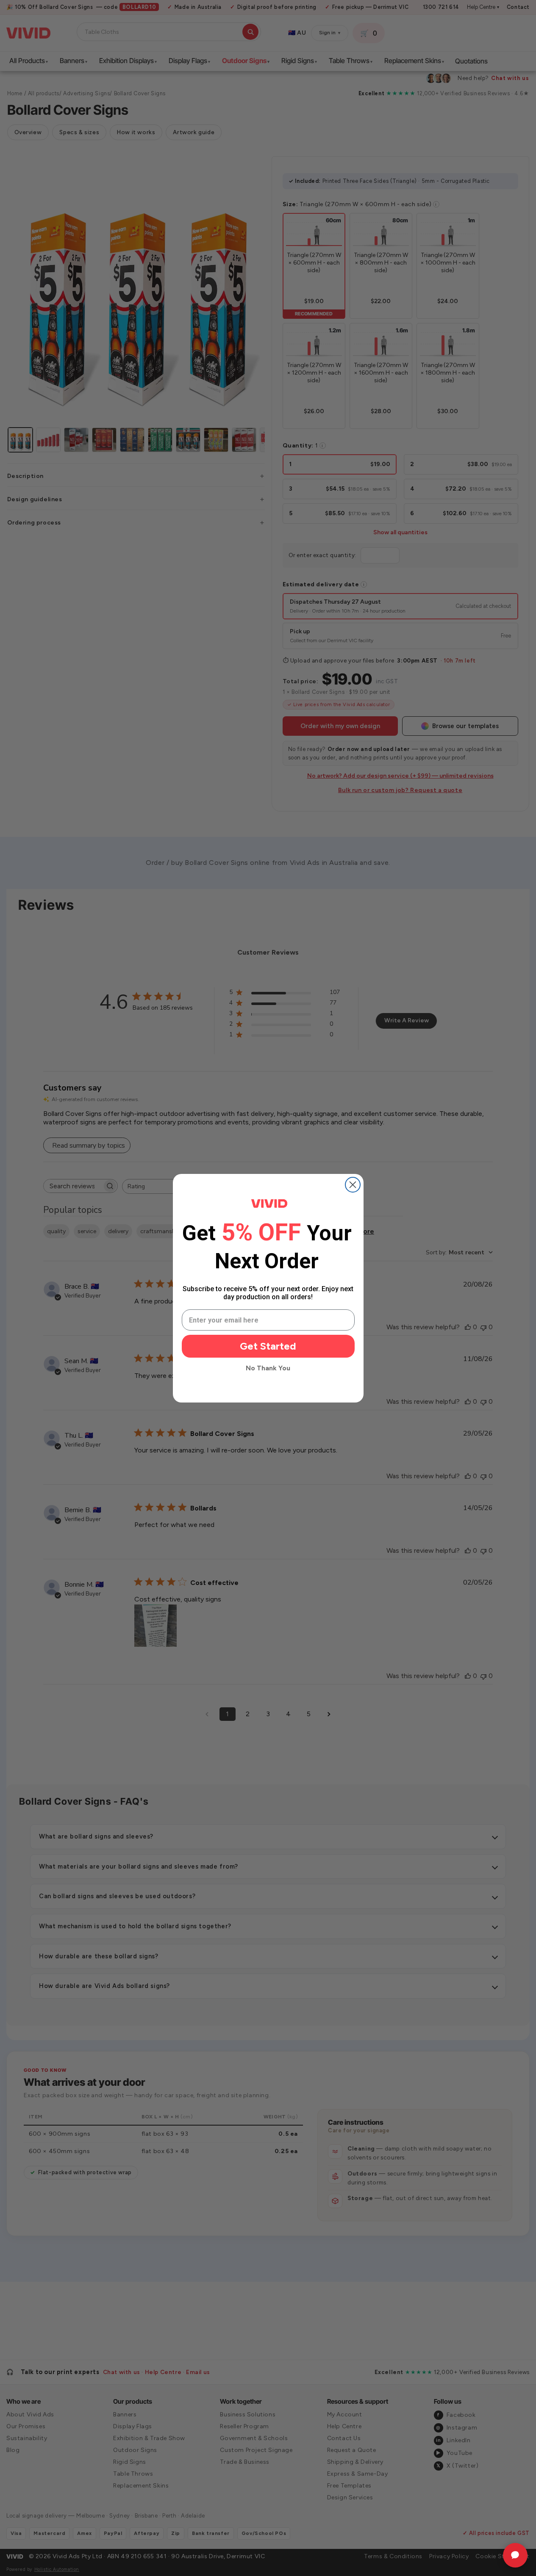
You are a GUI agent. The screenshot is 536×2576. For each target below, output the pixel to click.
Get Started (268, 1346)
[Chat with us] (515, 2555)
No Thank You (268, 1368)
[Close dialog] (353, 1185)
